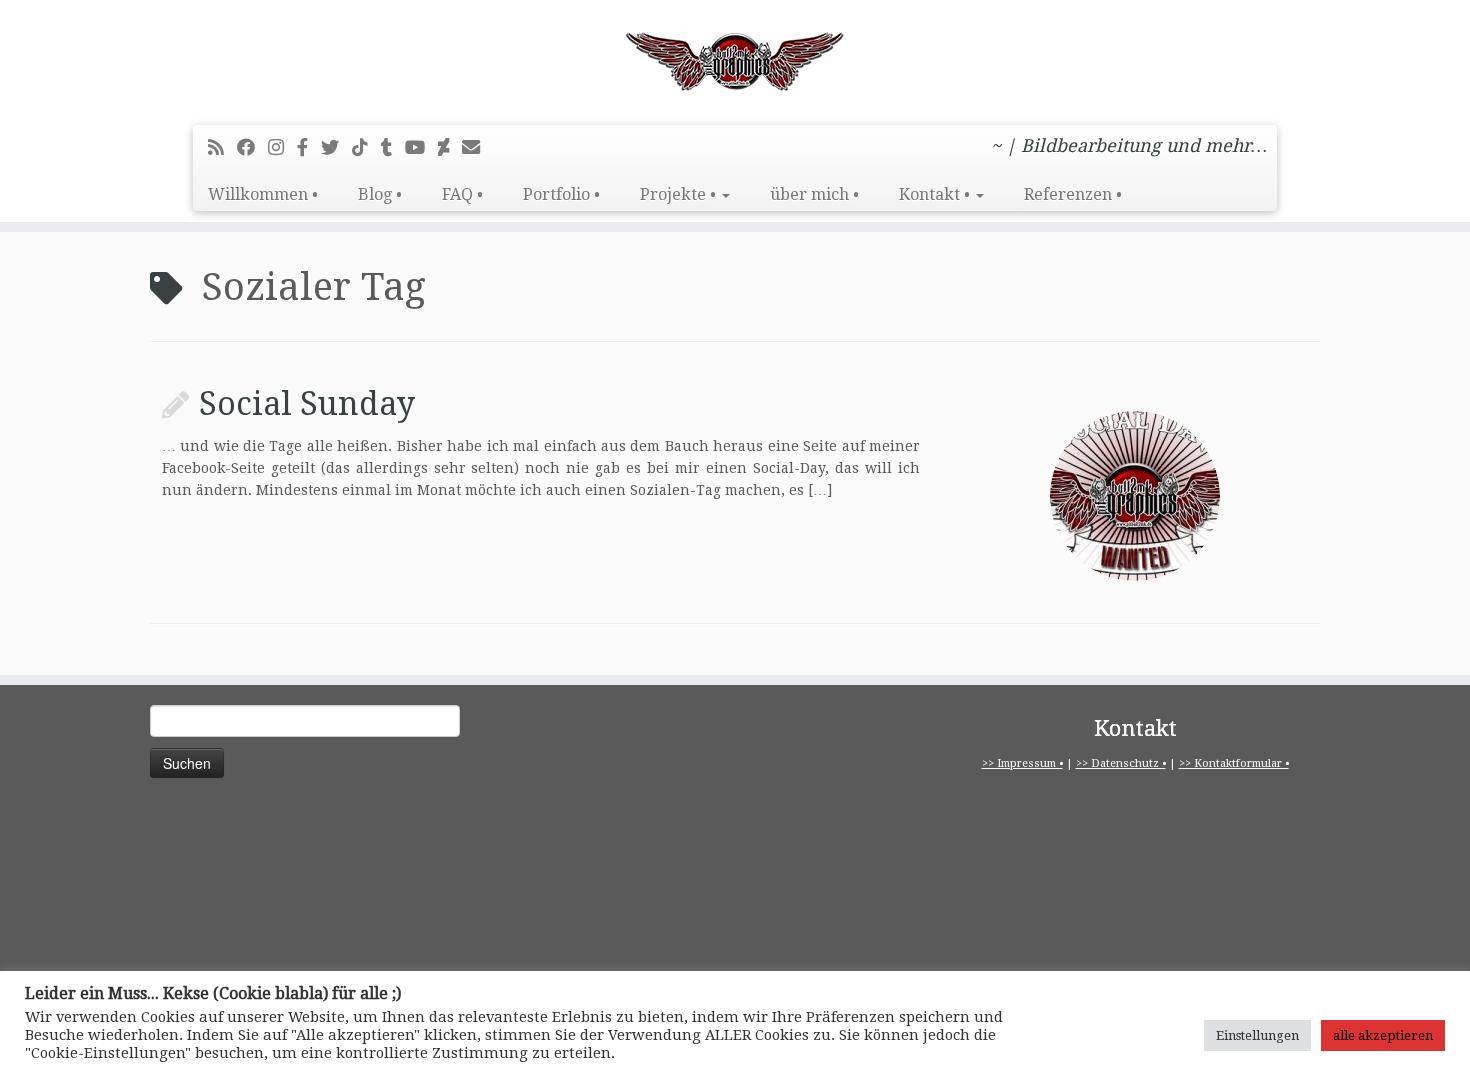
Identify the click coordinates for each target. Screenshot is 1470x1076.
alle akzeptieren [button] (1383, 1035)
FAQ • (462, 194)
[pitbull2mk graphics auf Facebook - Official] (309, 147)
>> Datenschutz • (1121, 763)
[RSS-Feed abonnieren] (222, 147)
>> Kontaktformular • (1234, 763)
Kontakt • (936, 194)
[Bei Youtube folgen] (421, 147)
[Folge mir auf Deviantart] (450, 147)
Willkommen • (263, 194)
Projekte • (680, 194)
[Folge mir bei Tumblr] (393, 147)
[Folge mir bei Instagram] (282, 147)
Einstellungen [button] (1257, 1035)
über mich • (814, 194)
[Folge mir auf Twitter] (336, 147)
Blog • (380, 194)
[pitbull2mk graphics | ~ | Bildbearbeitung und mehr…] (735, 60)
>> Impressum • (1022, 763)
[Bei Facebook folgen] (252, 147)
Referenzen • (1073, 194)
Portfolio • (561, 194)
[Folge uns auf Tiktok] (366, 147)
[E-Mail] (477, 147)
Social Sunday (307, 404)
